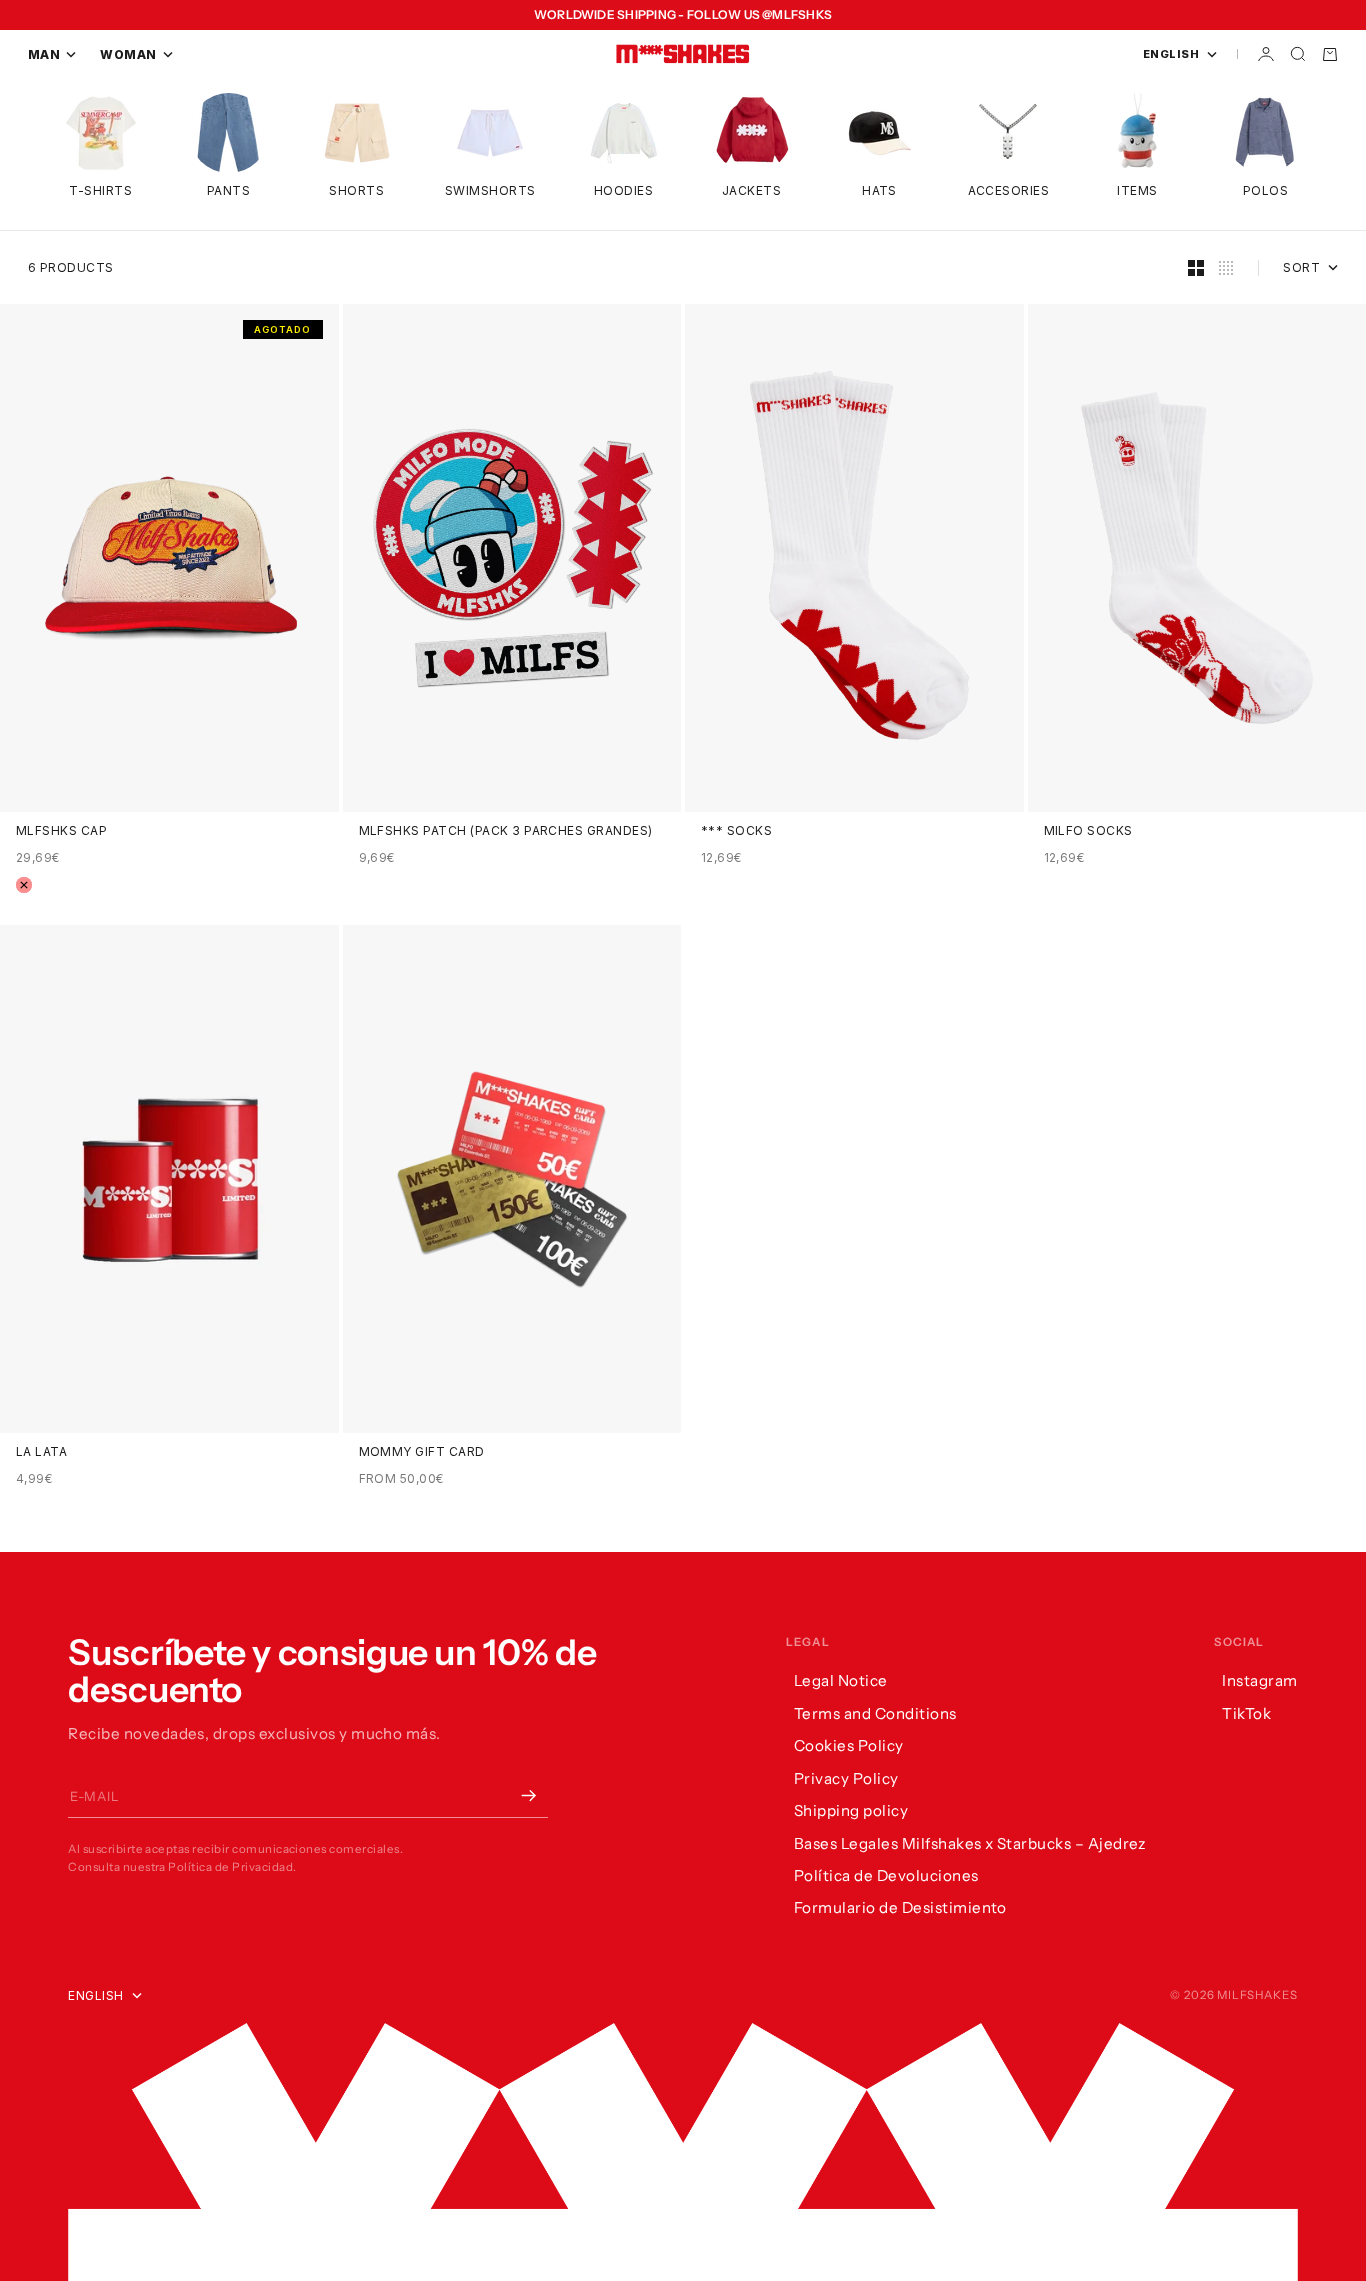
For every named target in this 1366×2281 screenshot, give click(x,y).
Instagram (1259, 1680)
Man (44, 54)
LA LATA (41, 1452)
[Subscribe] (528, 1796)
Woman (128, 54)
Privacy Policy (846, 1778)
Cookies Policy (849, 1745)
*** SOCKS (736, 831)
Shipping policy (851, 1810)
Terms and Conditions (875, 1713)
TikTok (1246, 1713)
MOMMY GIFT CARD (422, 1452)
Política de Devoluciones (886, 1875)
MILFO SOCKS (1088, 831)
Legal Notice (841, 1680)
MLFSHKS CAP (61, 831)
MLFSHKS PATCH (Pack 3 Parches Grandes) (506, 831)
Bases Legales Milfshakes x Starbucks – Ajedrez (970, 1843)
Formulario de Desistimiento (900, 1907)
